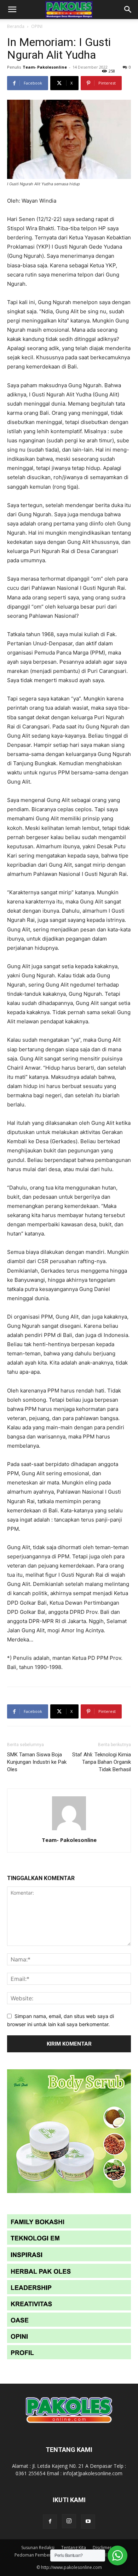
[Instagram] (69, 2521)
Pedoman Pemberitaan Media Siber (50, 2555)
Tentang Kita (74, 2548)
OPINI (37, 26)
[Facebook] (50, 2522)
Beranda (16, 26)
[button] (12, 10)
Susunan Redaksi (38, 2548)
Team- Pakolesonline (45, 67)
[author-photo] (69, 1830)
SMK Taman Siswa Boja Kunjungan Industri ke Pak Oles (37, 1762)
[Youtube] (88, 2522)
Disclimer (102, 2548)
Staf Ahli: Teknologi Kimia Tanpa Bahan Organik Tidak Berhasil (102, 1762)
